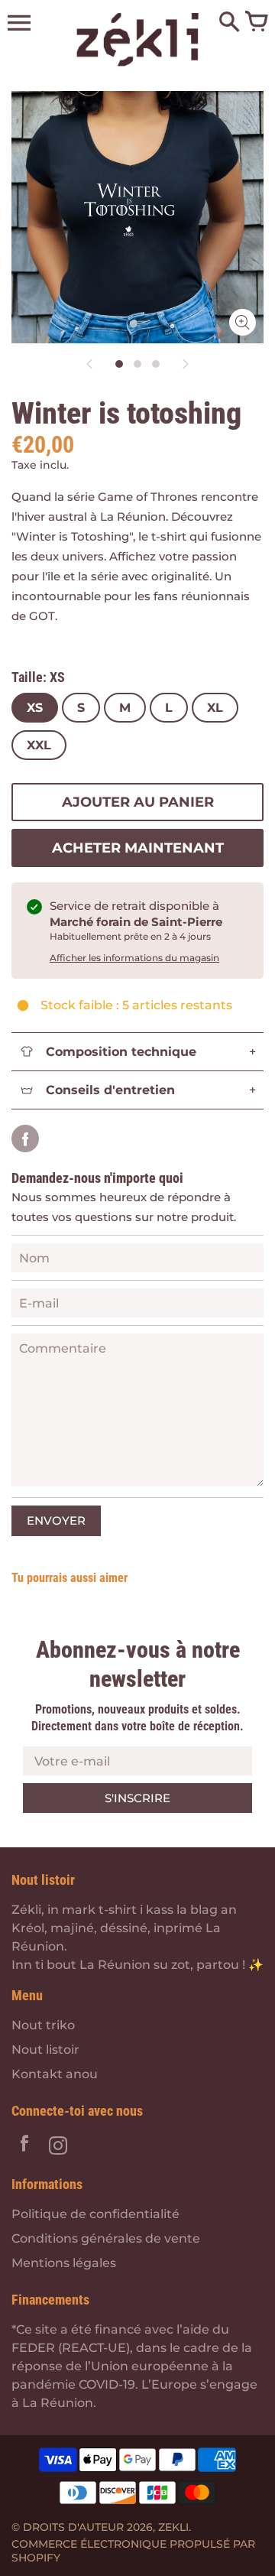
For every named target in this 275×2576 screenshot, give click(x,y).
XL (215, 708)
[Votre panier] (256, 23)
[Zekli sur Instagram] (58, 2147)
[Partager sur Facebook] (25, 1139)
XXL (39, 745)
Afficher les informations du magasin (134, 958)
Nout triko (43, 2025)
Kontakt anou (55, 2074)
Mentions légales (64, 2263)
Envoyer (56, 1520)
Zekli (173, 2527)
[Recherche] (229, 23)
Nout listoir (45, 2050)
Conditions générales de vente (106, 2238)
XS (35, 708)
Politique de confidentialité (95, 2214)
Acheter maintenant (138, 848)
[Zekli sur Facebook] (24, 2147)
